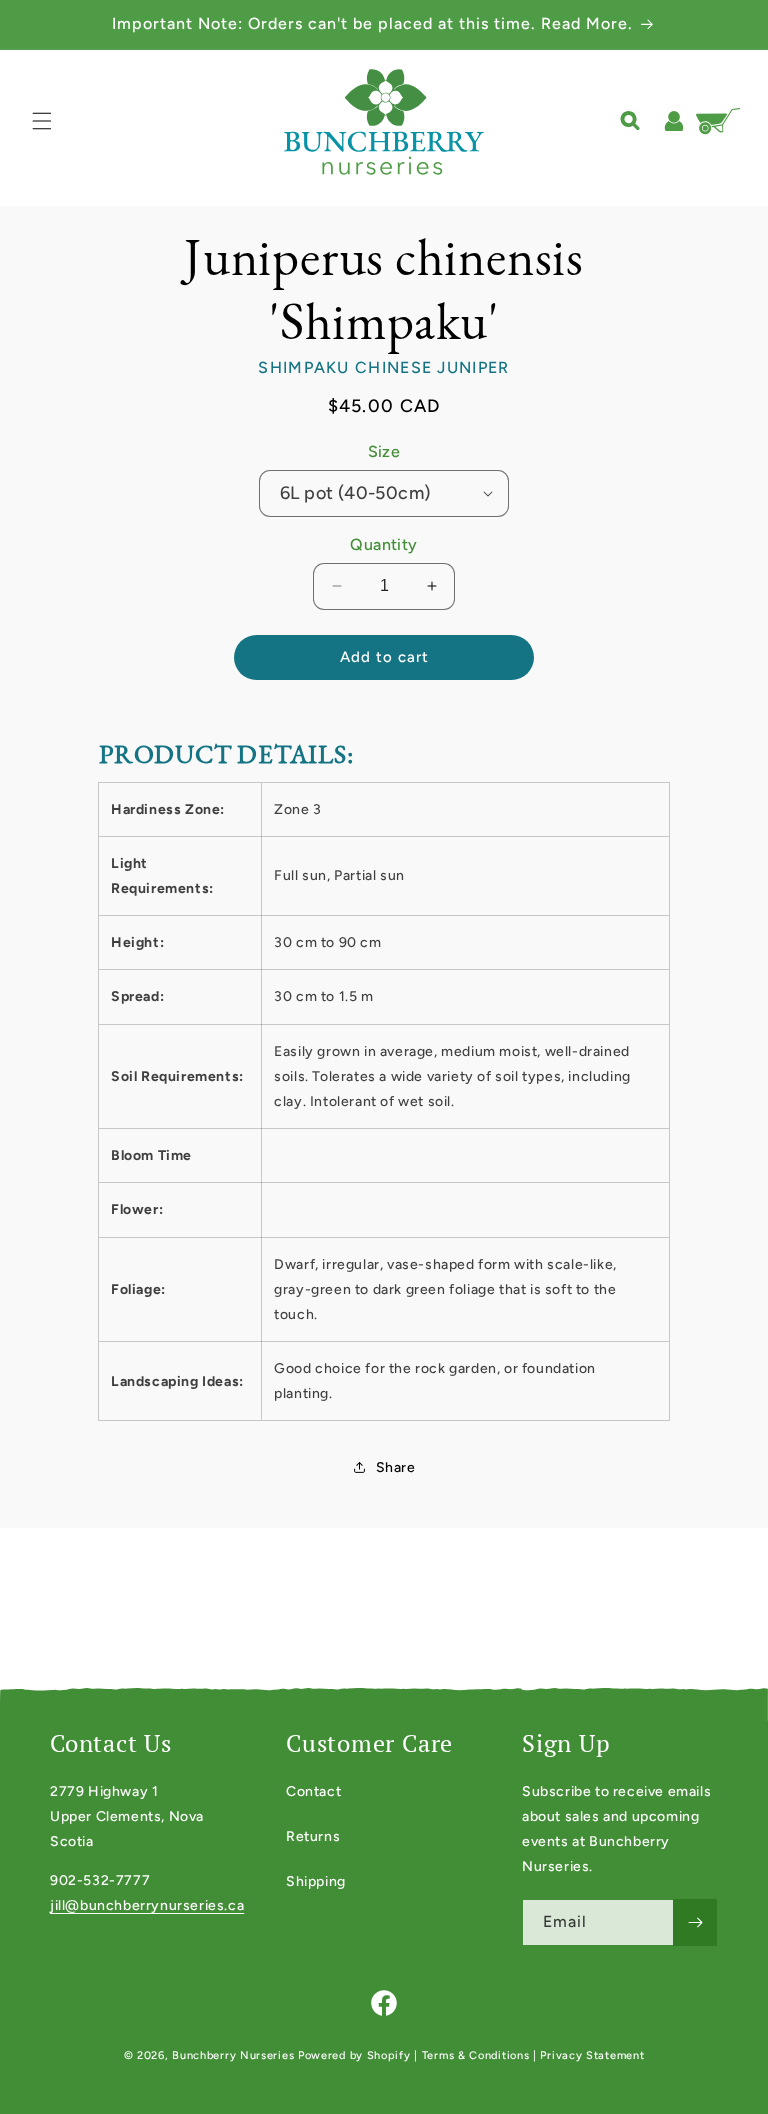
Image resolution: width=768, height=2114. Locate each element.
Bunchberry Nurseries (235, 2055)
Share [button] (396, 1467)
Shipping (316, 1881)
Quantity (383, 544)
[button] (42, 121)
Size (384, 451)
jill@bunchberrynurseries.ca (147, 1905)
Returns (313, 1836)
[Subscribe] (695, 1922)
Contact (313, 1791)
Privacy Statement (592, 2055)
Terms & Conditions (476, 2055)
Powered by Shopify (354, 2055)
